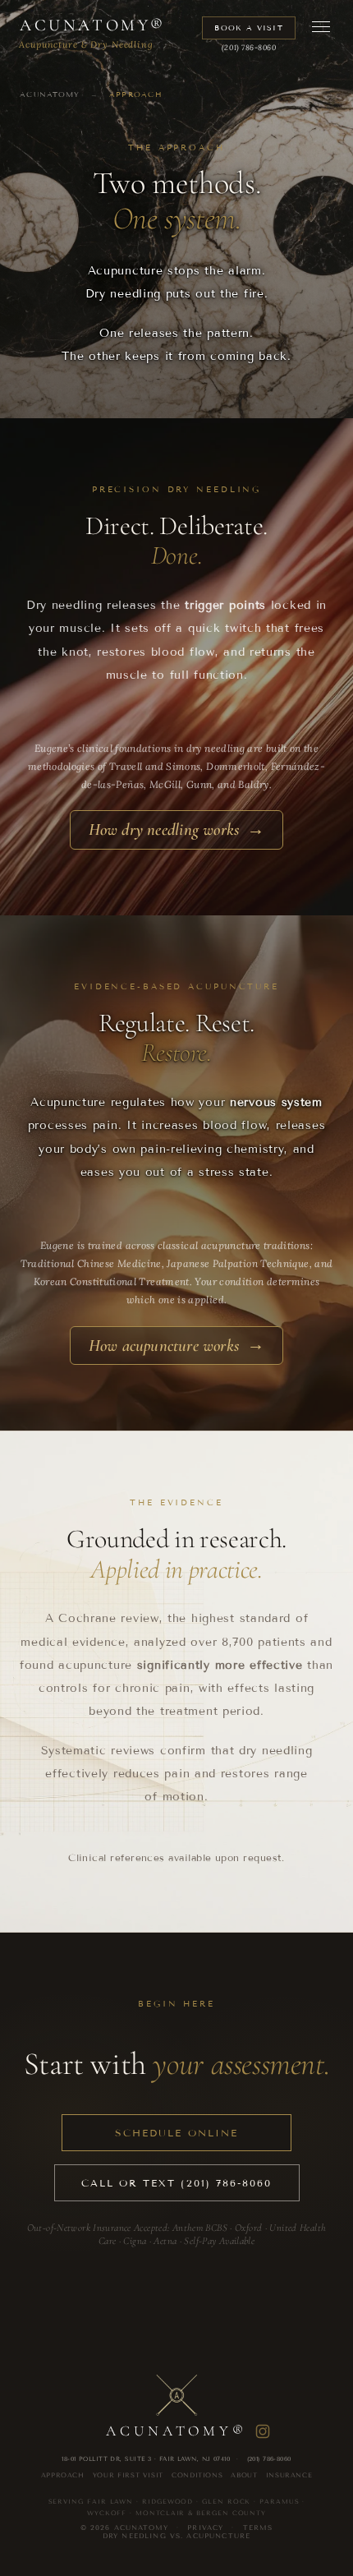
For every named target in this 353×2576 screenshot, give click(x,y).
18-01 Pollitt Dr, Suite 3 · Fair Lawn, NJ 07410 (146, 2459)
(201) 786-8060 (249, 47)
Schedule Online (176, 2133)
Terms (258, 2528)
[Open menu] (321, 27)
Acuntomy (93, 25)
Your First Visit (128, 2475)
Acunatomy (50, 94)
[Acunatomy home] (176, 2396)
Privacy (205, 2528)
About (244, 2475)
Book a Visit (249, 28)
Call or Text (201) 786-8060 (177, 2183)
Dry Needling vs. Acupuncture (177, 2536)
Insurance (289, 2475)
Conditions (197, 2475)
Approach (63, 2475)
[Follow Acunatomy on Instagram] (263, 2431)
